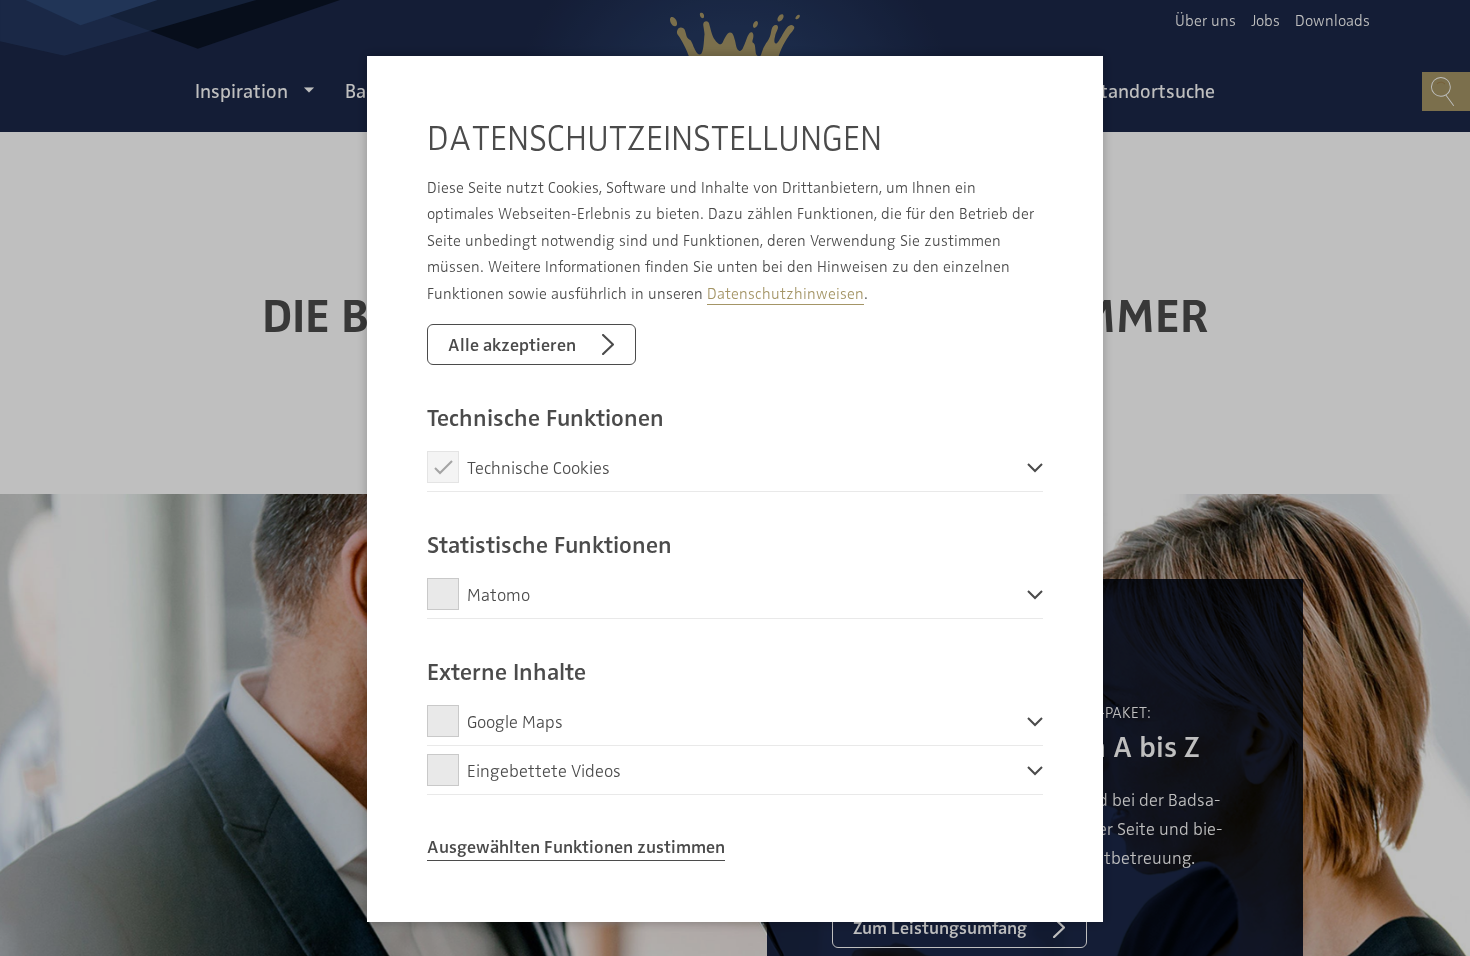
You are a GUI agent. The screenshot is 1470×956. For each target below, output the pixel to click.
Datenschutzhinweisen (785, 293)
